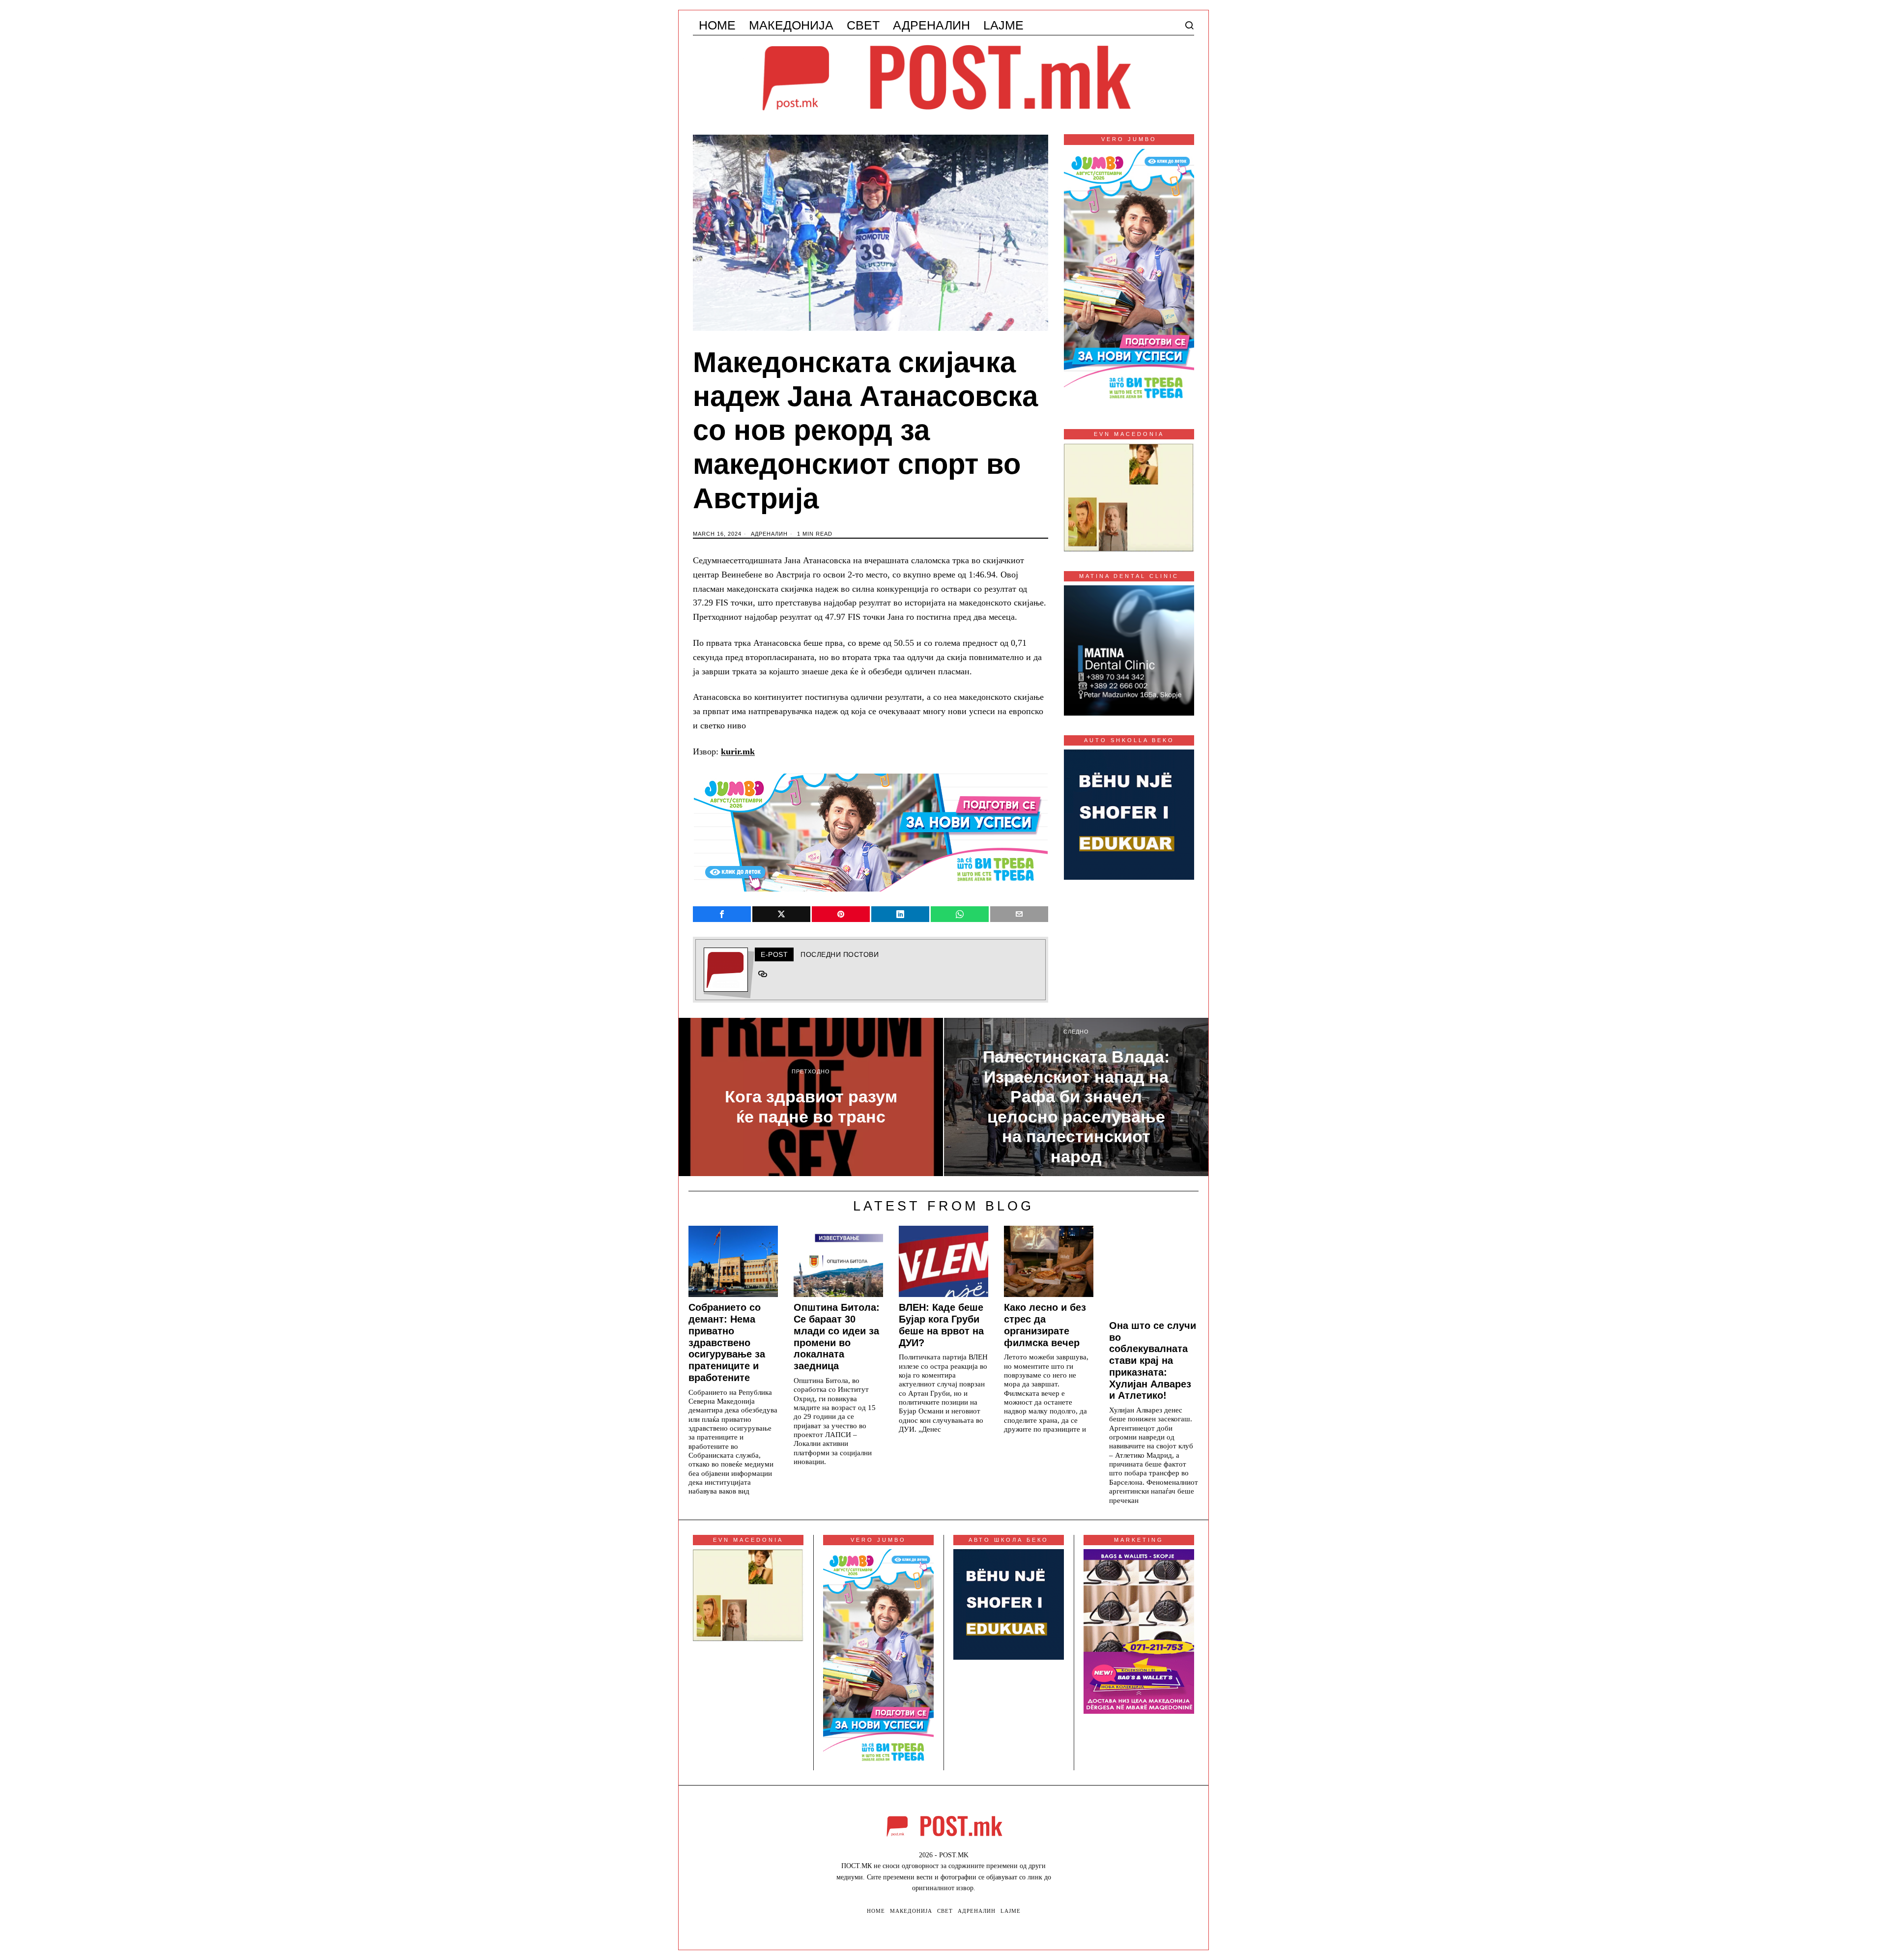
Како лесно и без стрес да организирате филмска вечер (1045, 1325)
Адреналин (769, 534)
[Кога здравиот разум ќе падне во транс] (811, 1097)
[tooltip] (722, 914)
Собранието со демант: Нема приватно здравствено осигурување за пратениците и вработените (727, 1342)
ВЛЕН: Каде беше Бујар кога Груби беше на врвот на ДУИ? (941, 1325)
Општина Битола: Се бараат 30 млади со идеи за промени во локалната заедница (837, 1337)
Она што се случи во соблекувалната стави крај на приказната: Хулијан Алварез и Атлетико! (1153, 1361)
